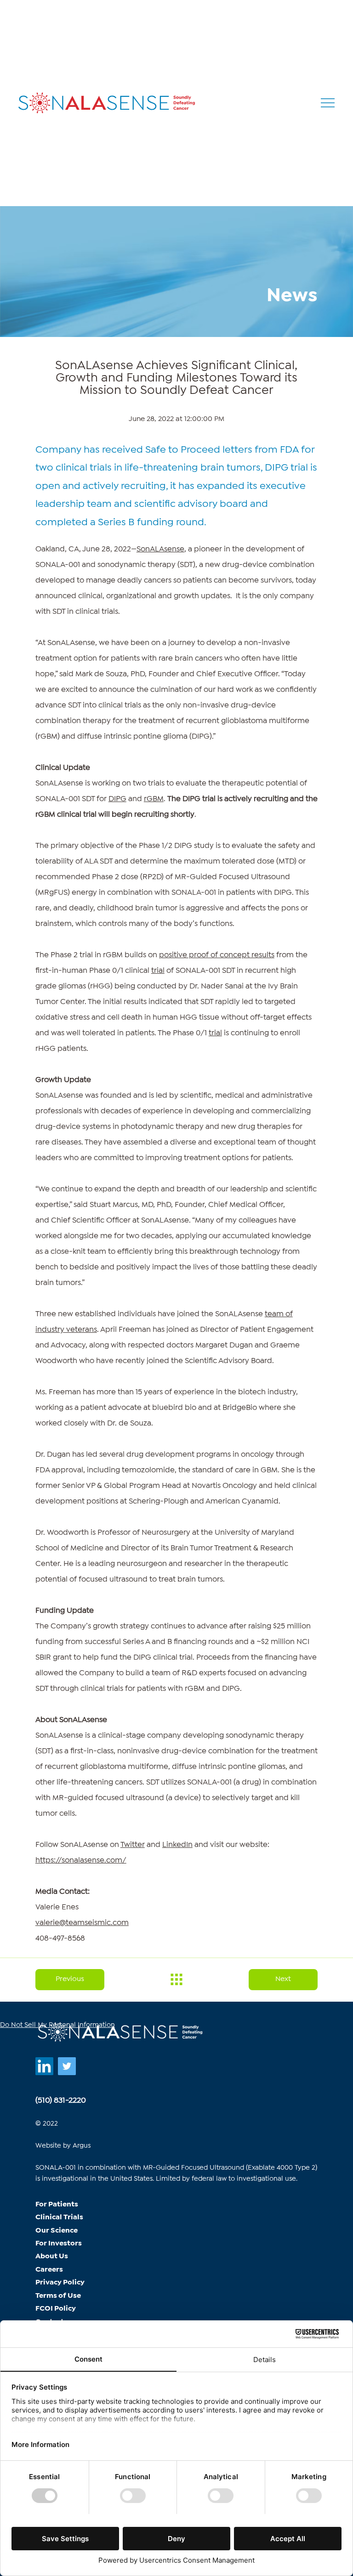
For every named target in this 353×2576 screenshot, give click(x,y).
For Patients (57, 2204)
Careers (49, 2270)
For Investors (59, 2243)
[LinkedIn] (44, 2066)
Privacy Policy (60, 2282)
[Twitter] (67, 2066)
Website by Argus (63, 2146)
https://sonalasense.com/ (81, 1860)
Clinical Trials (59, 2217)
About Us (52, 2256)
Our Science (57, 2231)
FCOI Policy (56, 2309)
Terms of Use (58, 2296)
